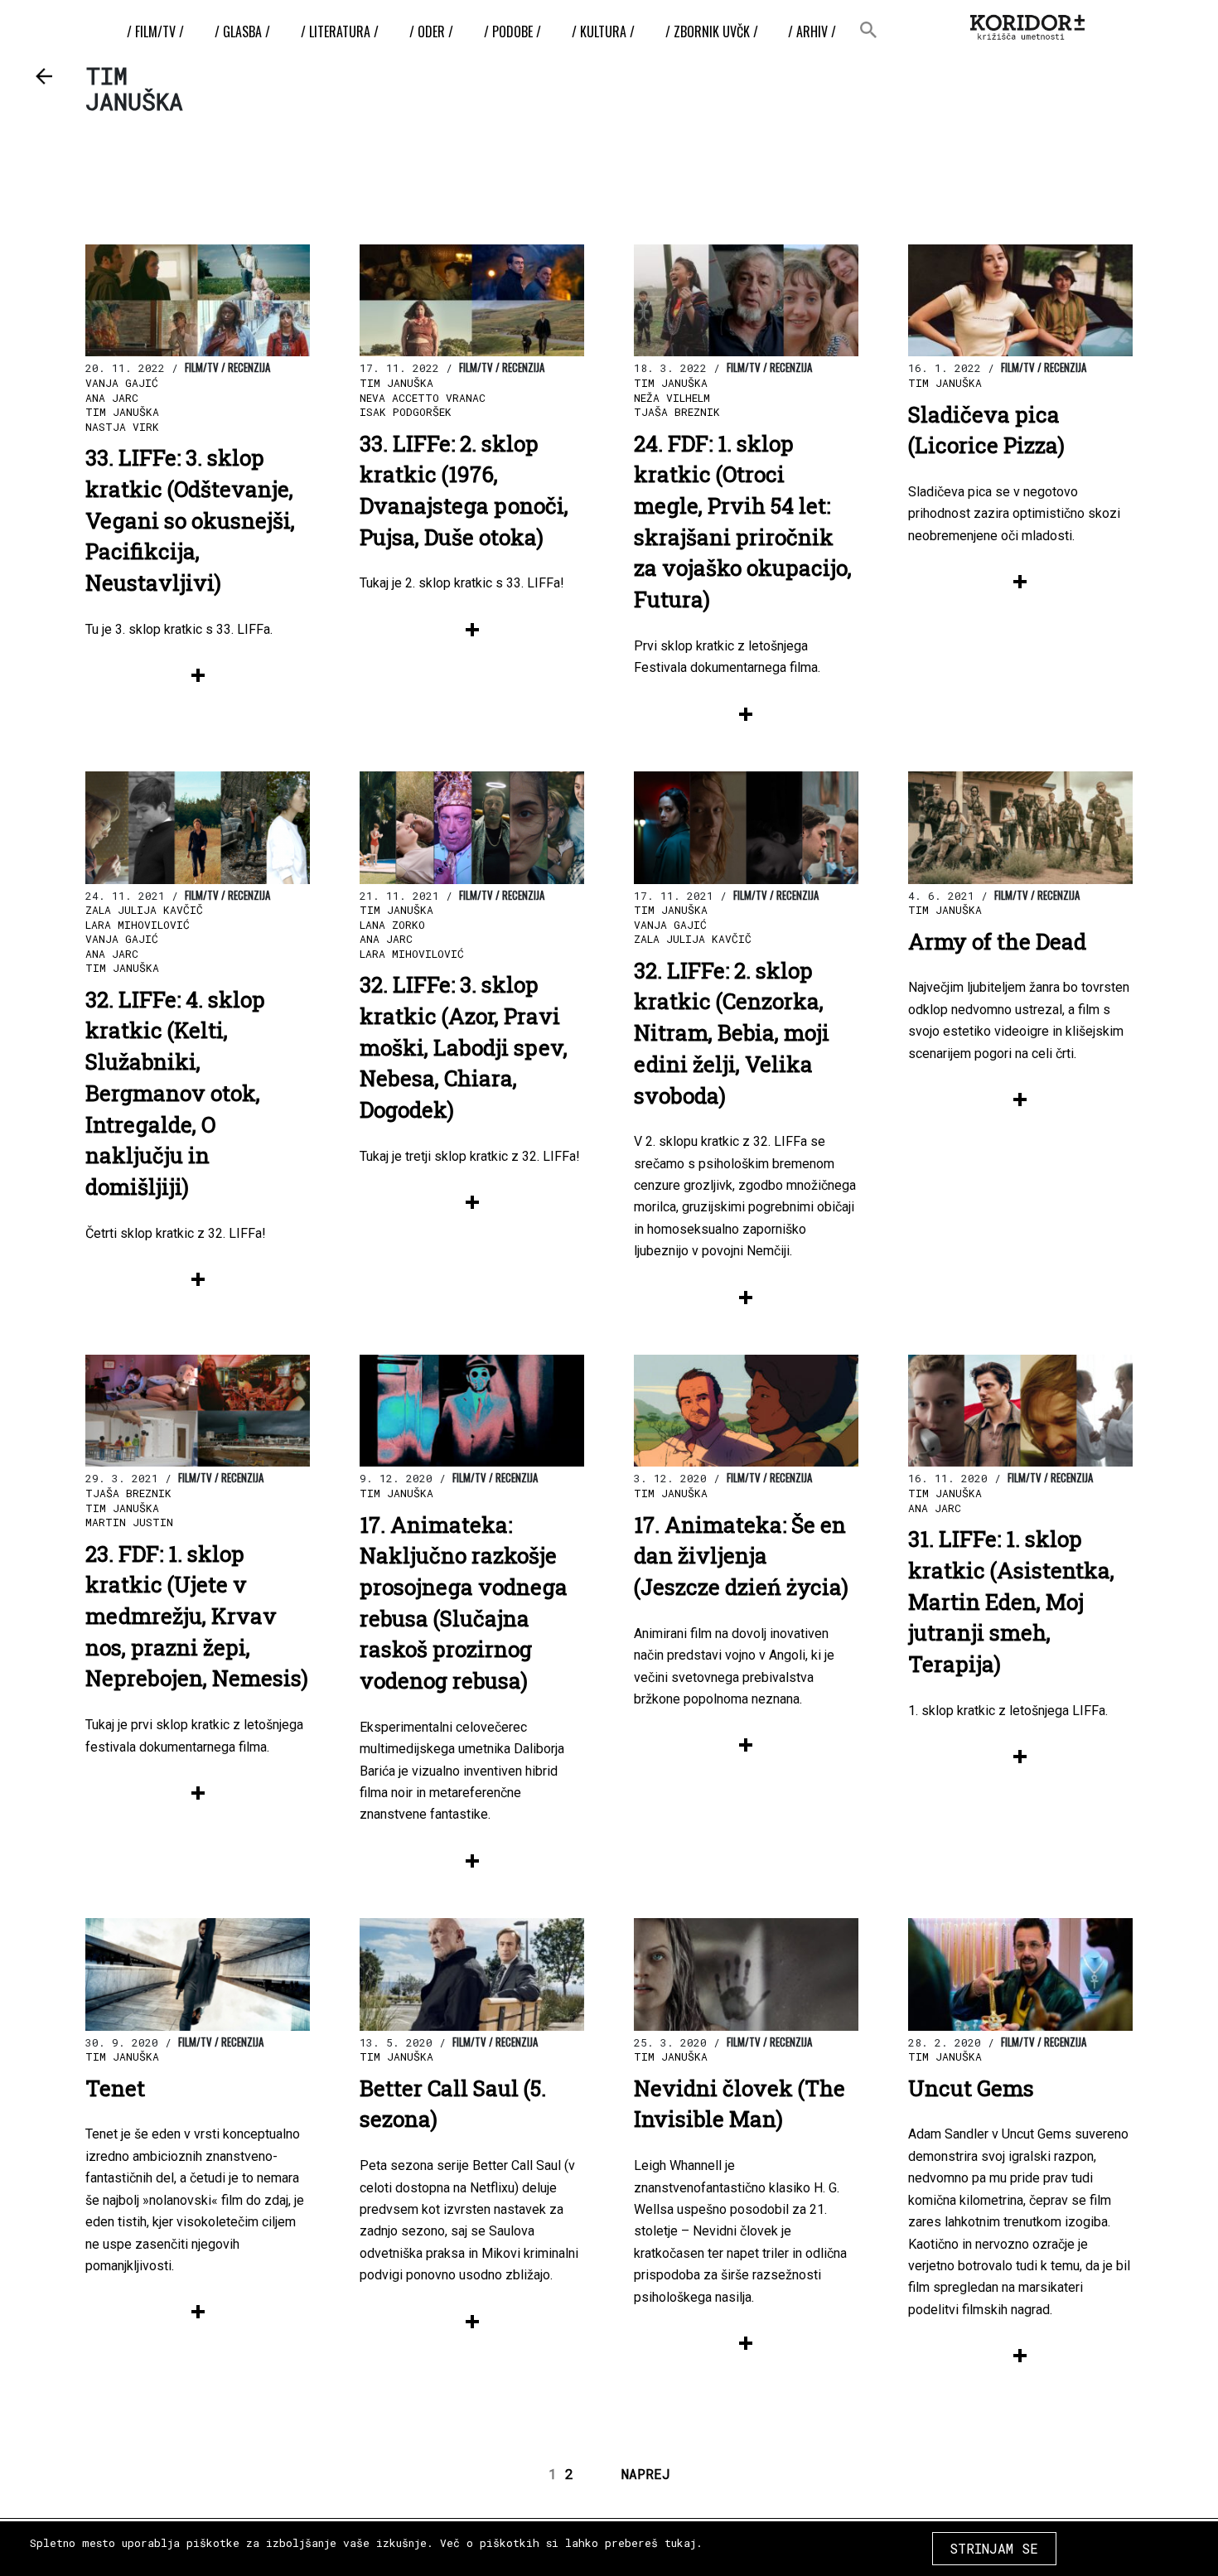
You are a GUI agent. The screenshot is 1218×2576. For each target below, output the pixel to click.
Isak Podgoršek (406, 412)
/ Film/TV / (155, 31)
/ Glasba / (242, 31)
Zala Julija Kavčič (144, 910)
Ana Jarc (112, 398)
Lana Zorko (392, 925)
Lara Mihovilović (138, 925)
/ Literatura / (340, 31)
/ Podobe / (512, 31)
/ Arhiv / (812, 31)
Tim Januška (122, 412)
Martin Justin (129, 1522)
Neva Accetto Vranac (423, 398)
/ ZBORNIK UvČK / (712, 31)
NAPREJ (646, 2474)
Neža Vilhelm (672, 398)
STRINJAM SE (994, 2548)
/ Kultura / (603, 31)
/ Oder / (431, 31)
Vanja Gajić (122, 383)
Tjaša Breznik (677, 412)
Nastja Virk (122, 427)
